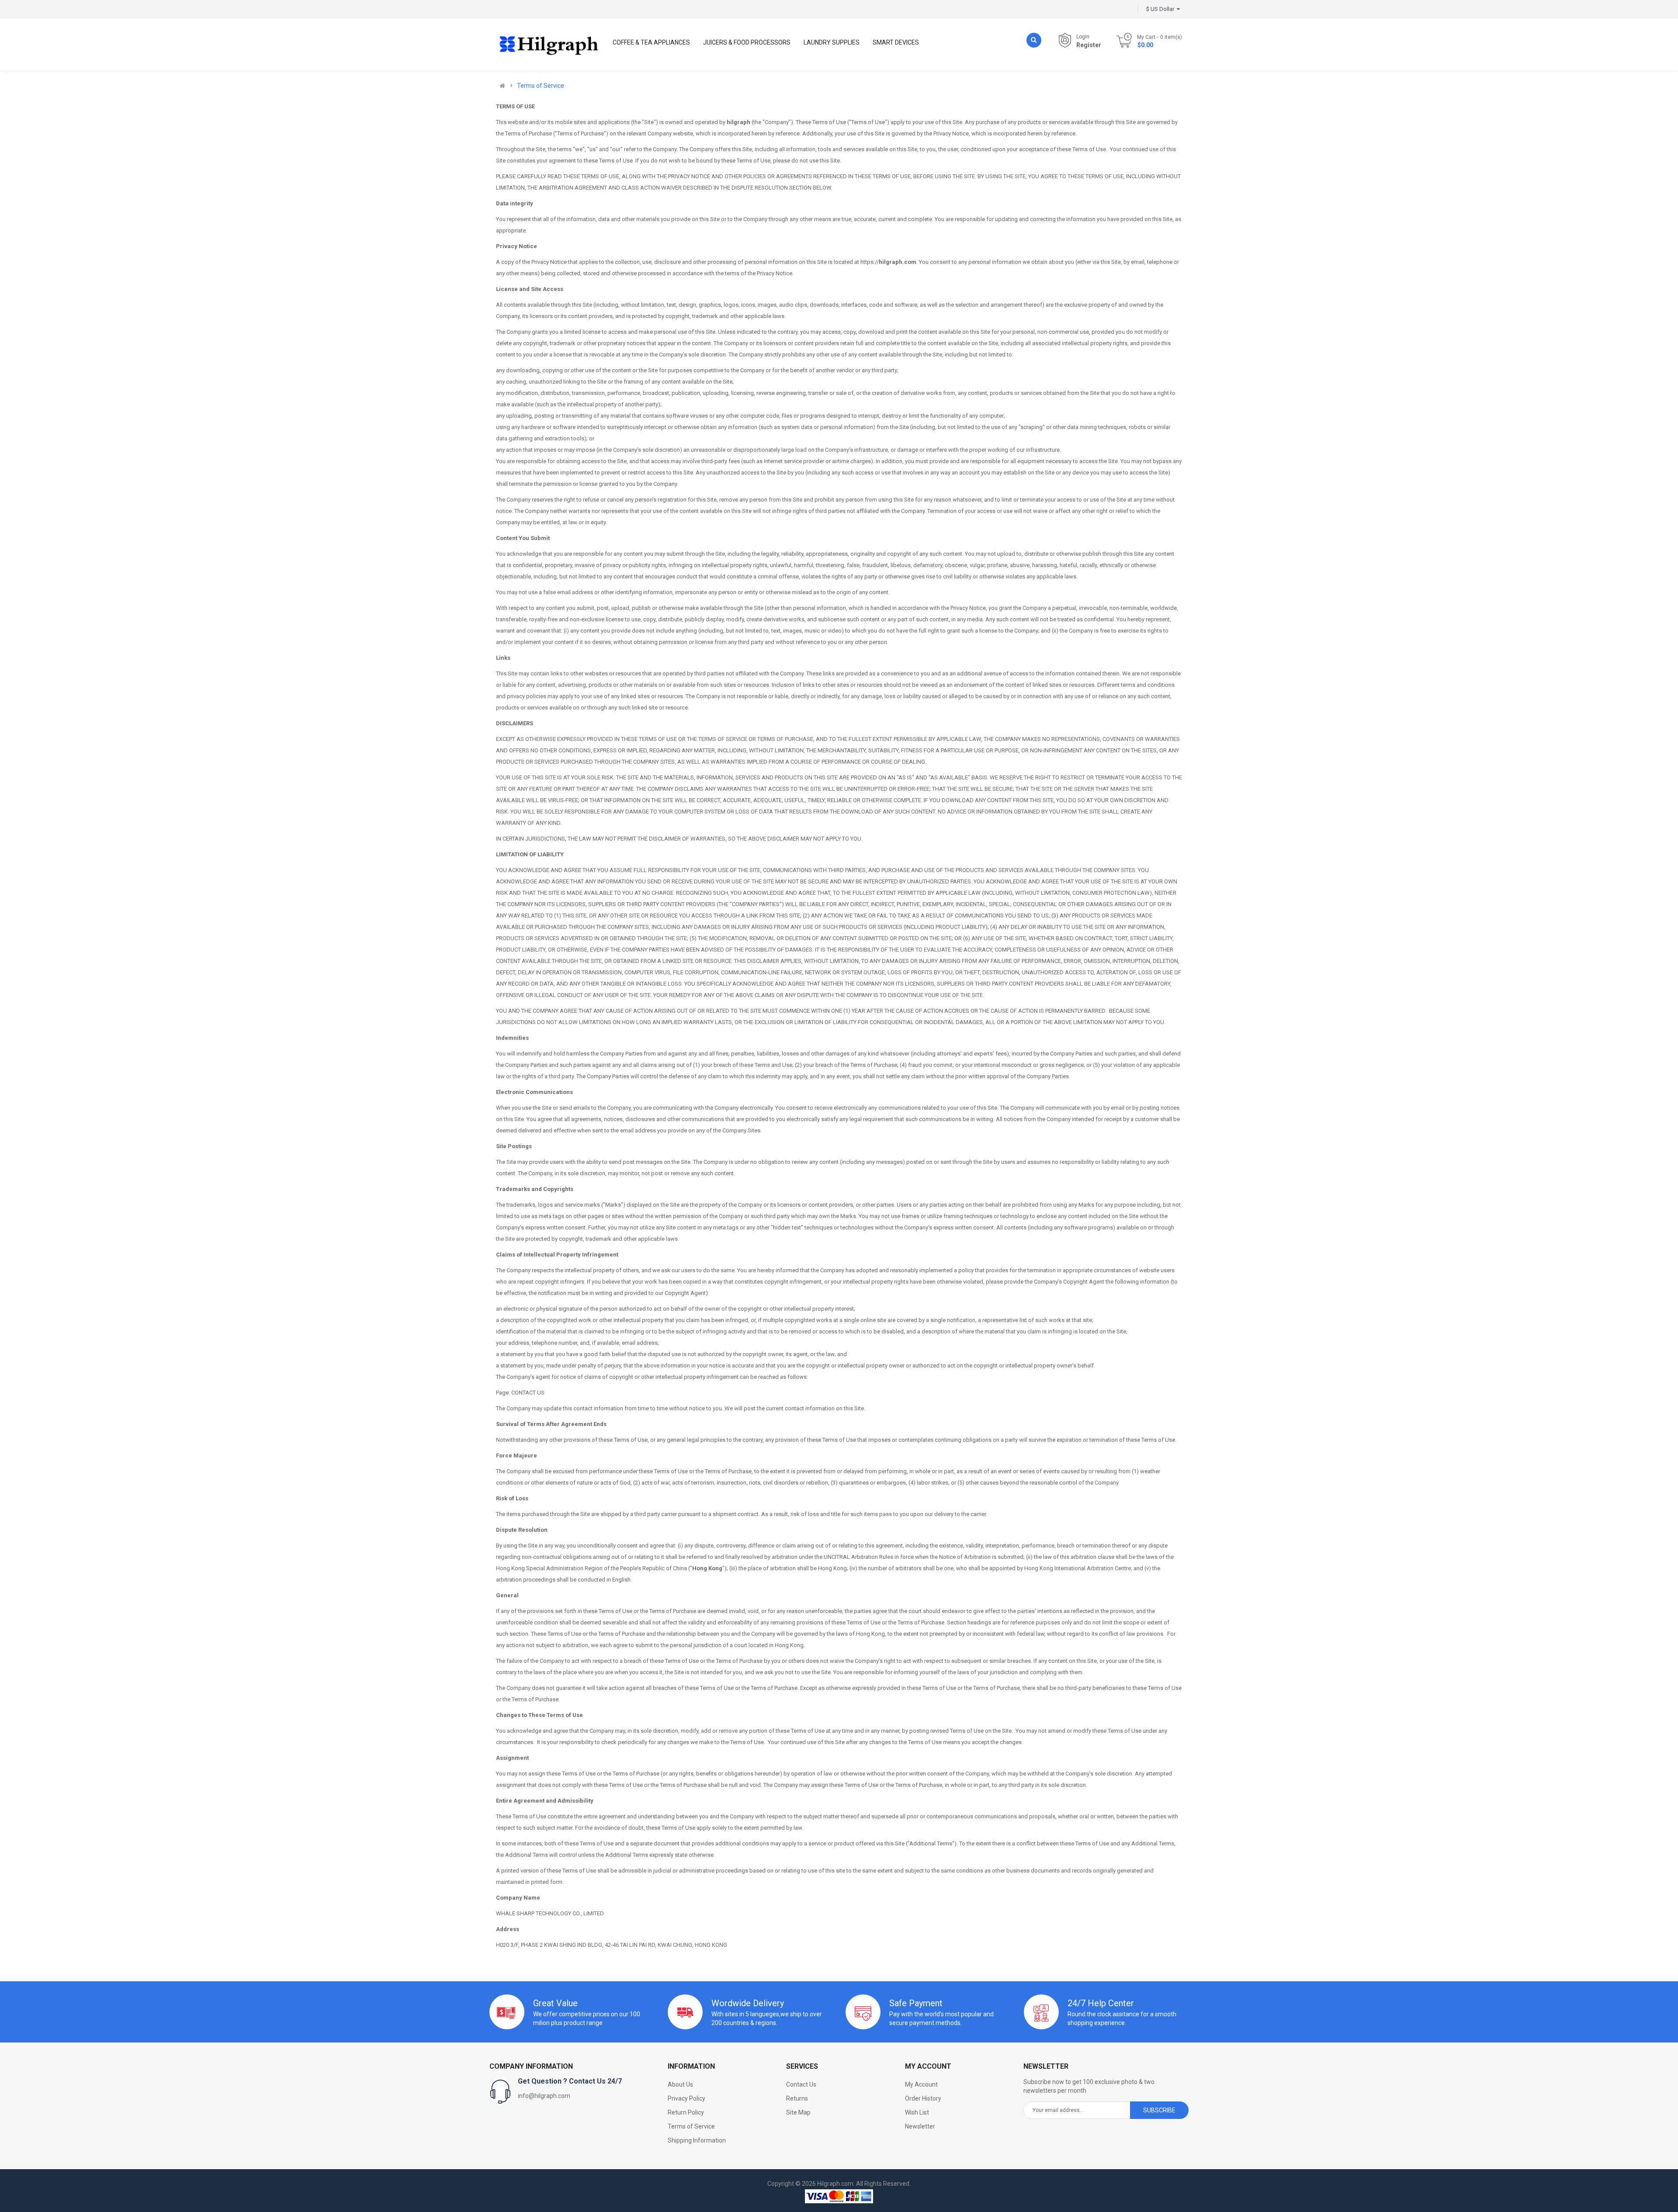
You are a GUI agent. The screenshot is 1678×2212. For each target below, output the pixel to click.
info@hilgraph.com (544, 2096)
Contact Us (801, 2084)
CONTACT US (528, 1393)
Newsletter (920, 2126)
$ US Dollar (1161, 9)
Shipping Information (697, 2140)
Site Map (798, 2112)
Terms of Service (541, 86)
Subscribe (1159, 2110)
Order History (923, 2098)
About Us (680, 2084)
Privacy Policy (686, 2098)
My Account (921, 2084)
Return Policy (686, 2112)
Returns (797, 2098)
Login (1083, 37)
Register (1089, 45)
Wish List (917, 2112)
